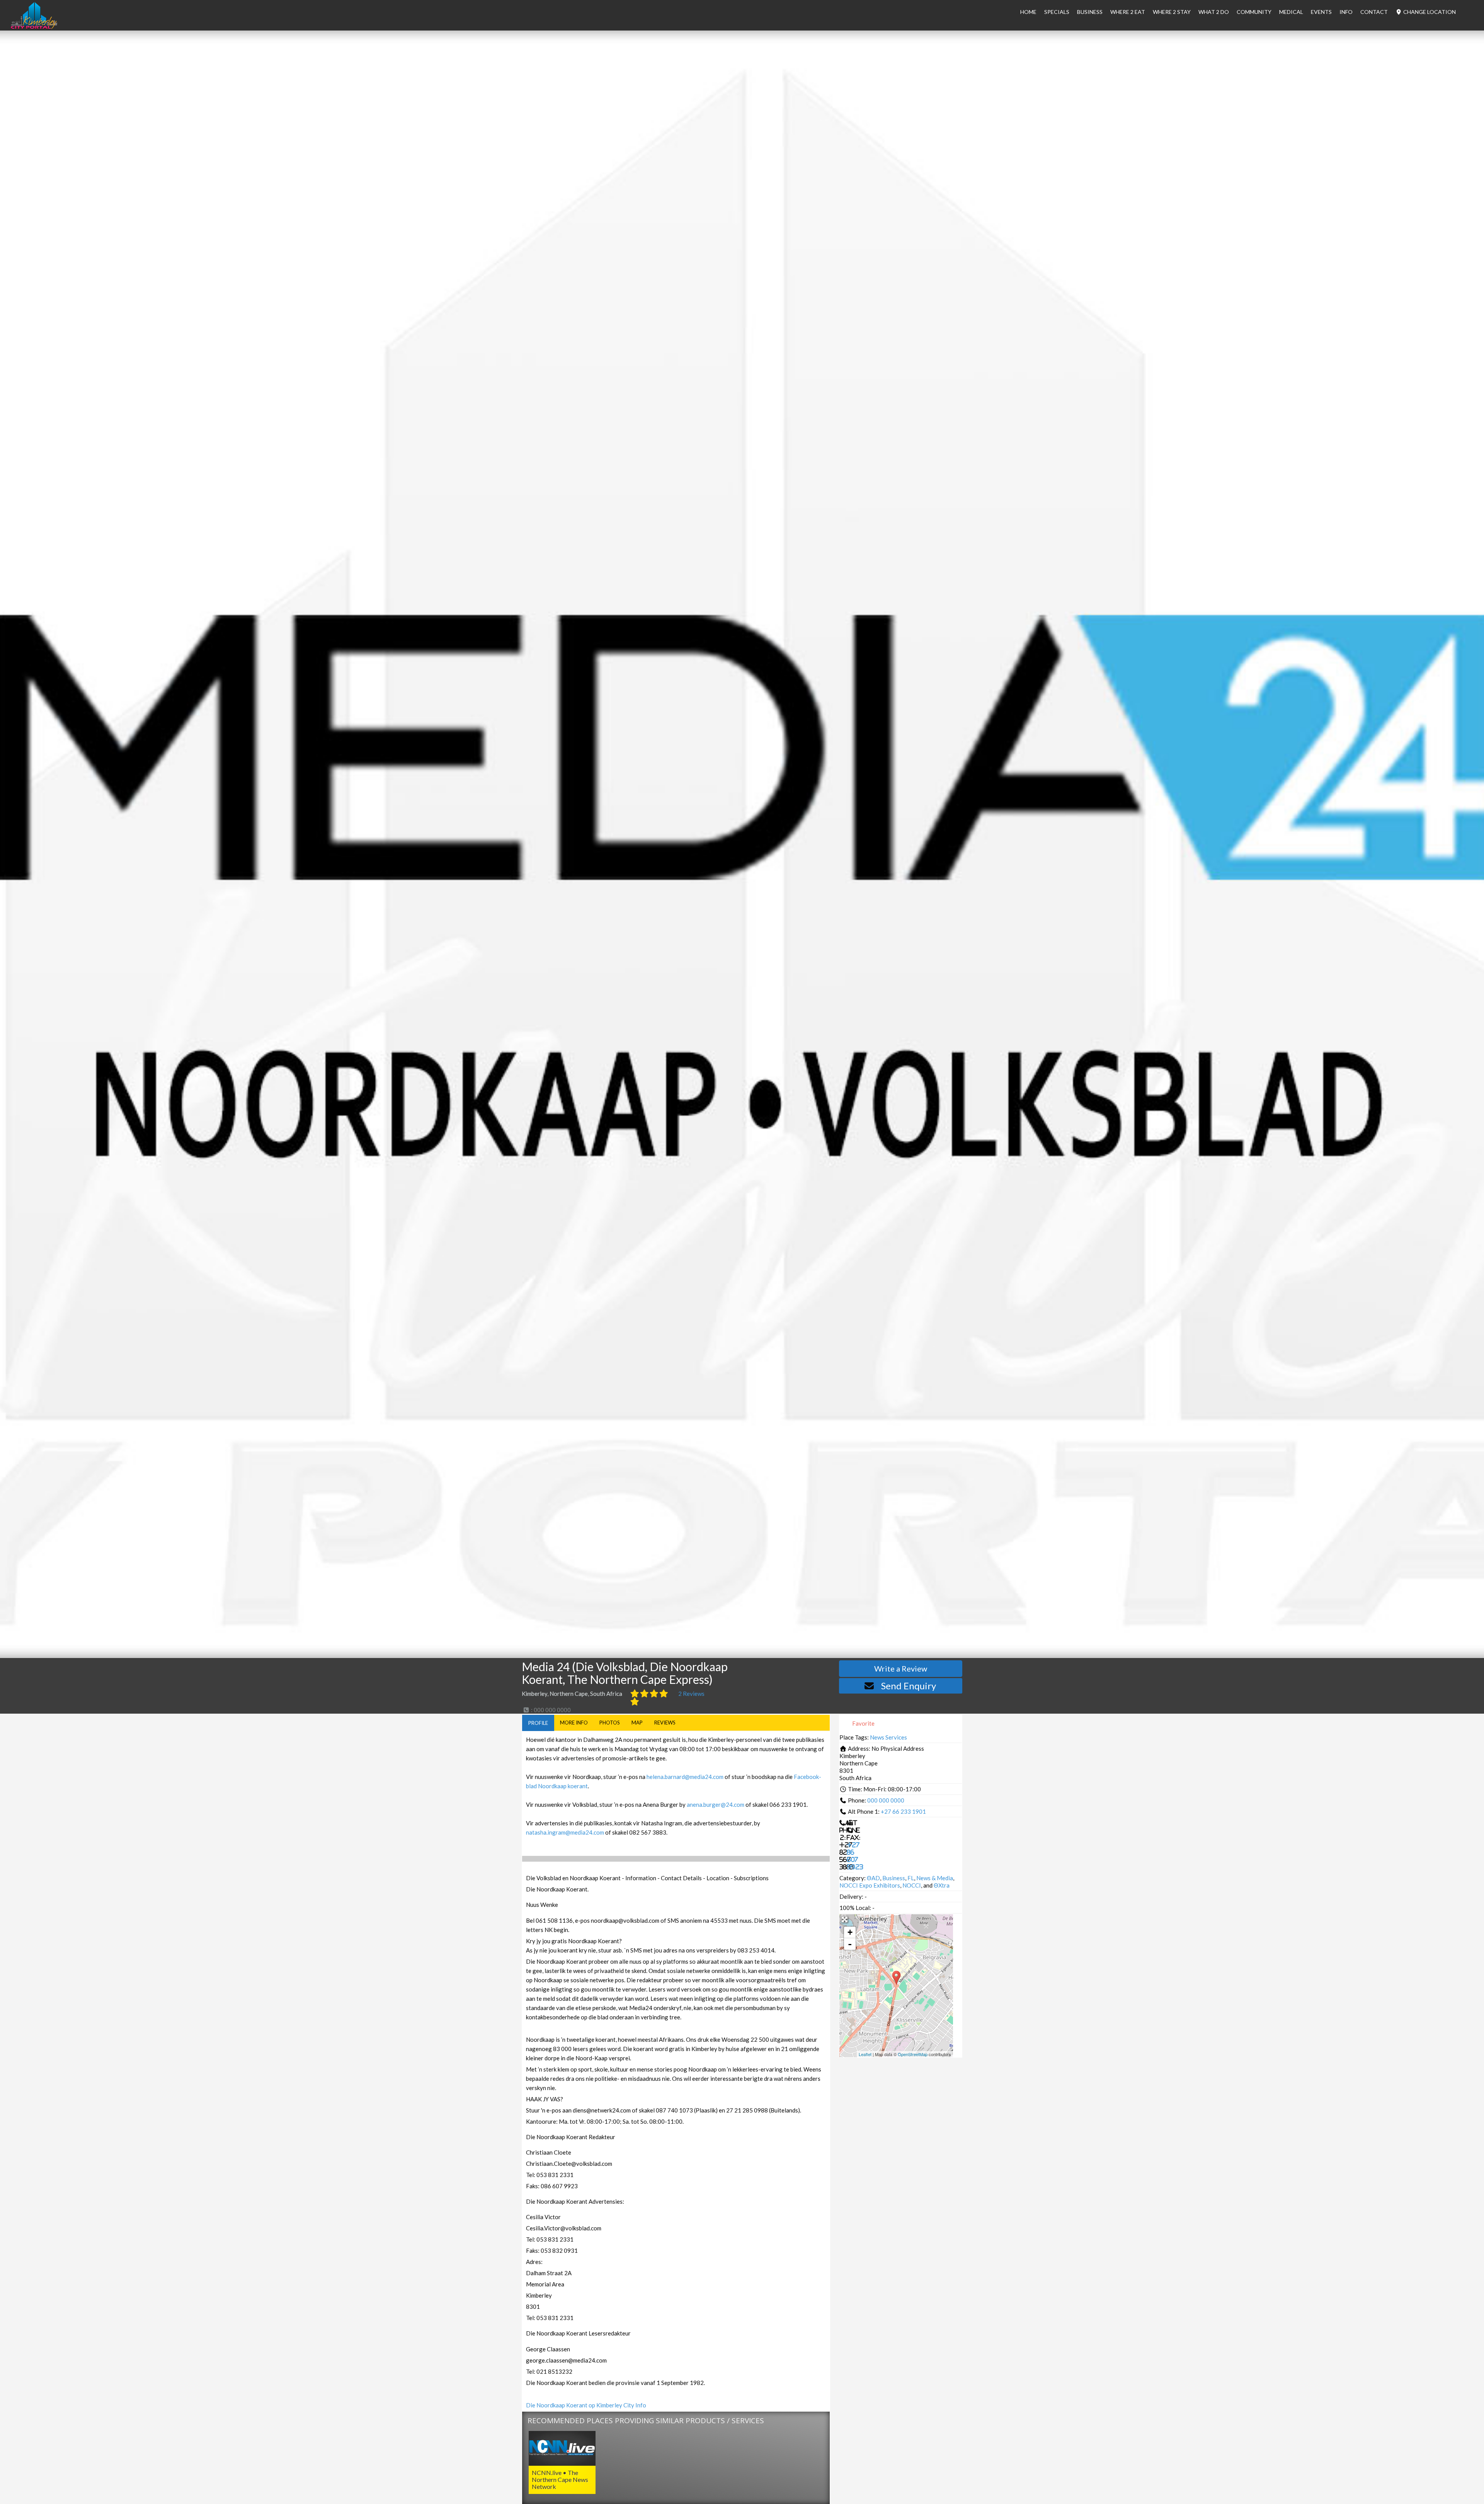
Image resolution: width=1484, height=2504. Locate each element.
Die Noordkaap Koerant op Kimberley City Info (586, 2405)
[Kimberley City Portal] (34, 27)
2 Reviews (691, 1694)
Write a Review (901, 1668)
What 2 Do (1214, 12)
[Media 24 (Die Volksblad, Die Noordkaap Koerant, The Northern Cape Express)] (896, 1978)
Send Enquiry (909, 1686)
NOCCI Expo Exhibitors (870, 1885)
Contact (1374, 12)
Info (1346, 12)
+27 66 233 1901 (903, 1811)
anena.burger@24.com (716, 1804)
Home (1028, 12)
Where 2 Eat (1128, 12)
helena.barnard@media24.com (685, 1777)
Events (1321, 12)
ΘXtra (942, 1885)
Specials (1057, 12)
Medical (1291, 12)
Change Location (1429, 12)
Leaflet (865, 2054)
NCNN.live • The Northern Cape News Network (560, 2479)
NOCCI (912, 1885)
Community (1254, 12)
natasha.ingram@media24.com (565, 1832)
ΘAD (873, 1878)
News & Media (935, 1878)
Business (894, 1878)
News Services (888, 1737)
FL (911, 1878)
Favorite (863, 1723)
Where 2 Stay (1172, 12)
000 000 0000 (886, 1800)
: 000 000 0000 (550, 1710)
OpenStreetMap (913, 2054)
